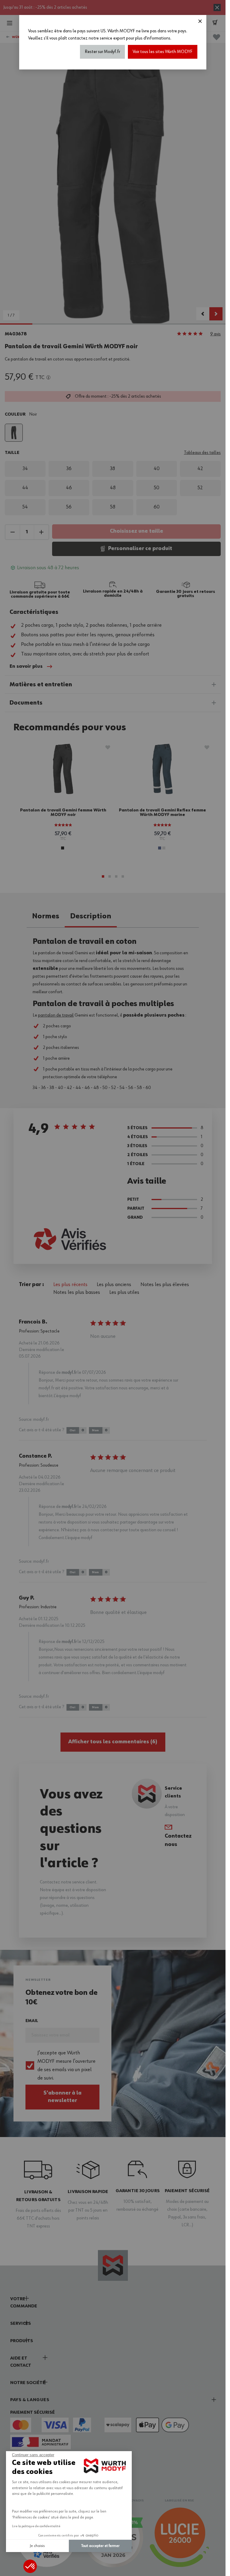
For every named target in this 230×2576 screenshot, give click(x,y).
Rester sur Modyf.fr (102, 52)
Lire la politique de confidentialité (36, 2526)
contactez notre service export (97, 38)
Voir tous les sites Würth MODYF (163, 52)
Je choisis (37, 2546)
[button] (30, 2566)
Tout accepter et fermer (100, 2546)
